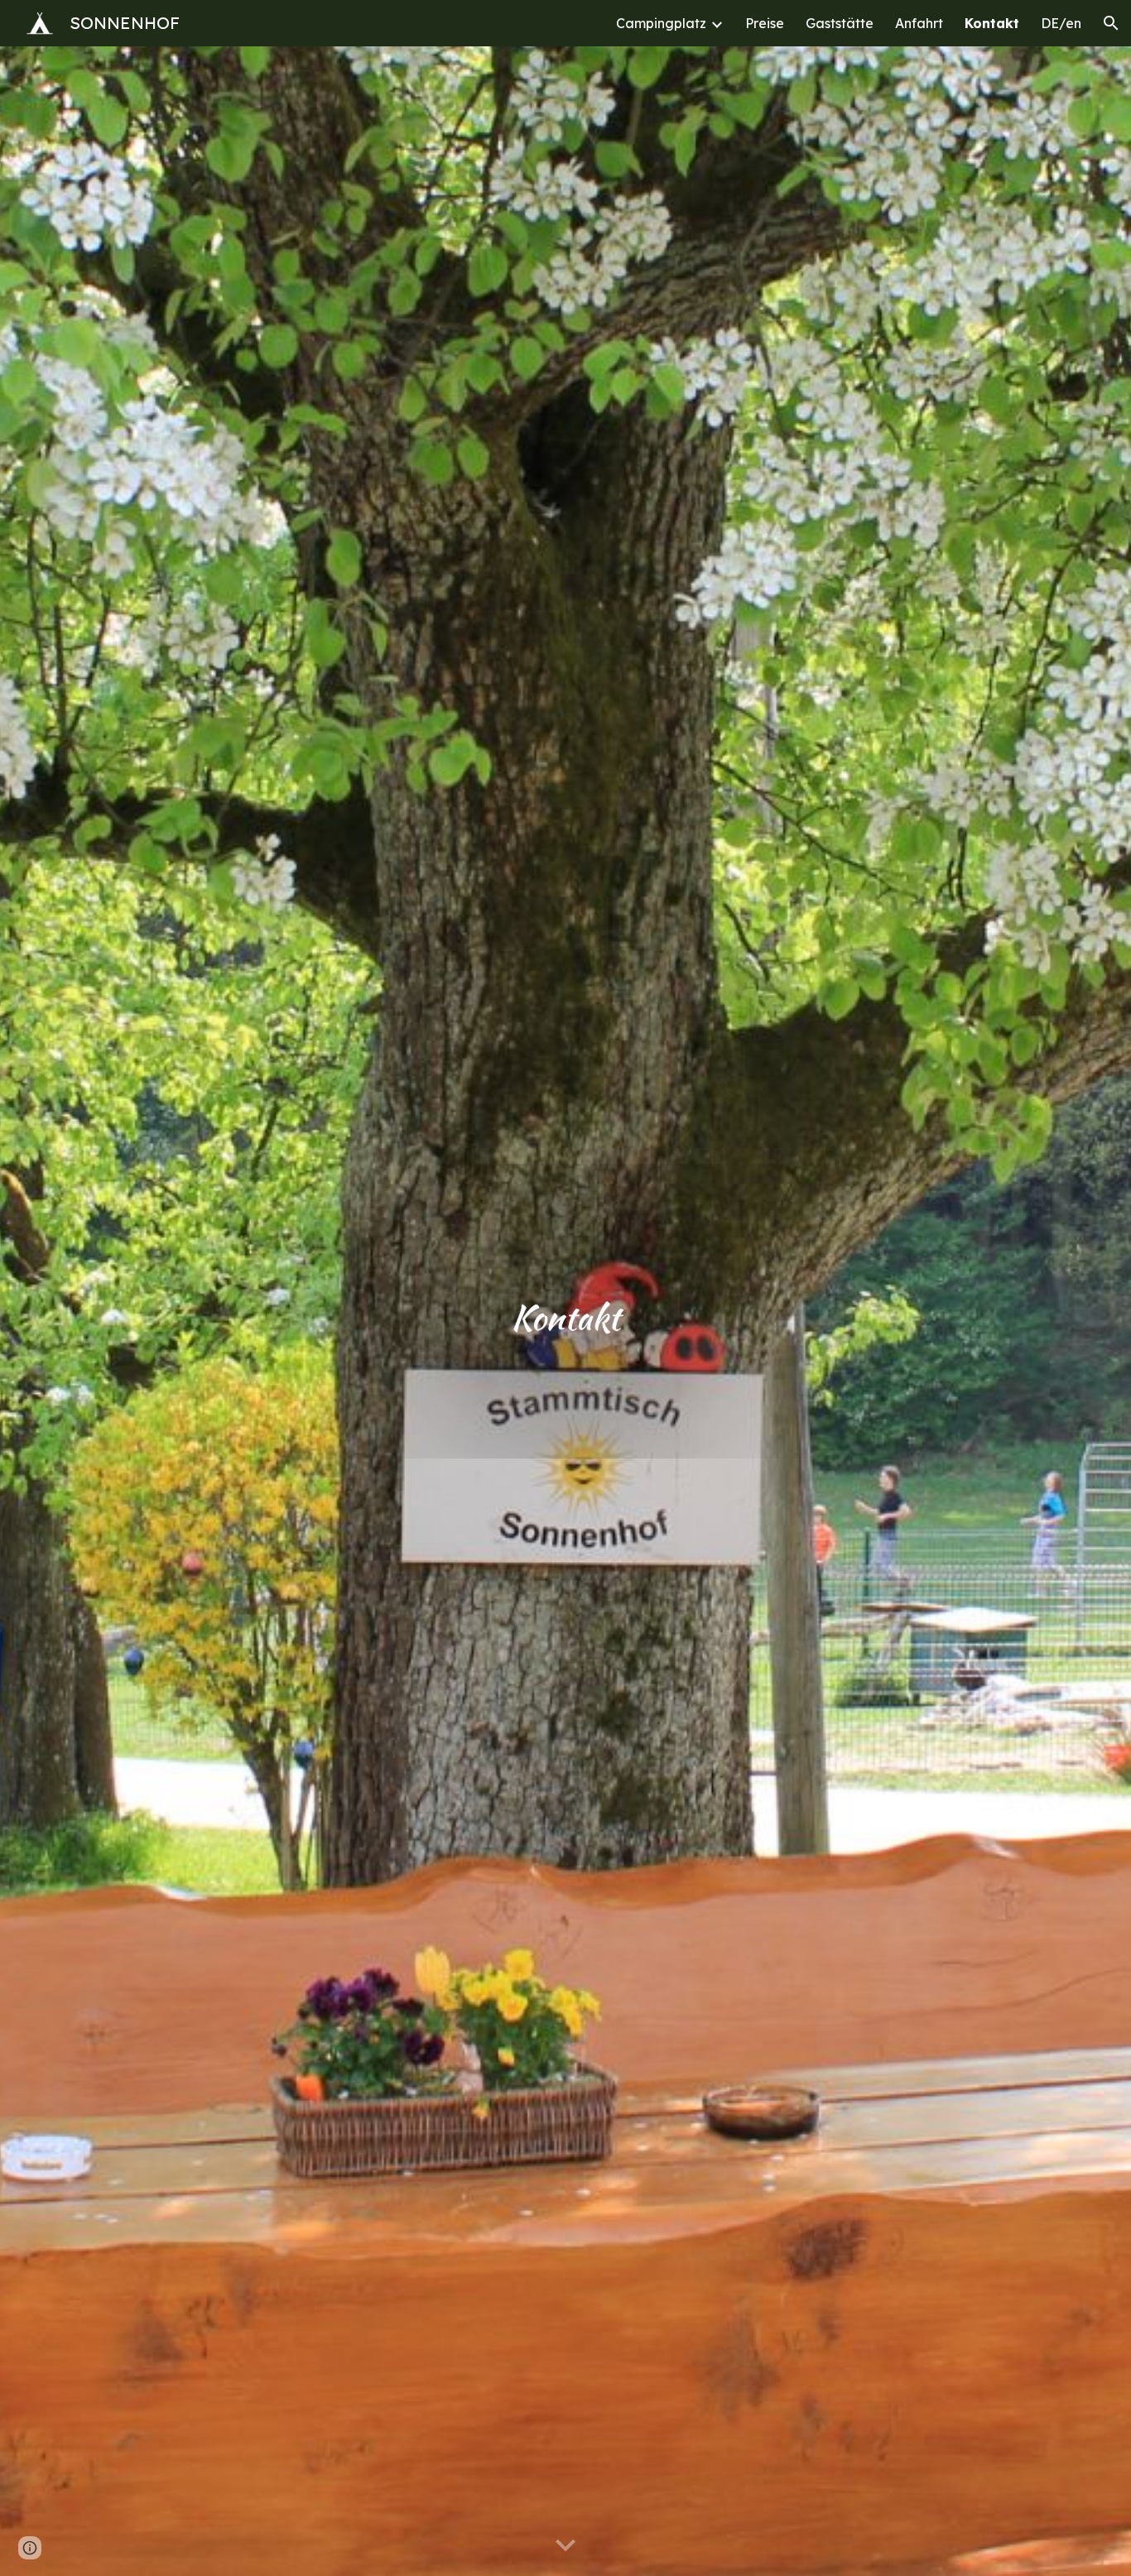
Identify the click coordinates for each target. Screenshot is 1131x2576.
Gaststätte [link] (840, 23)
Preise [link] (765, 23)
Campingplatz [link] (661, 23)
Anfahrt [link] (919, 23)
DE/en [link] (1061, 23)
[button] (1111, 23)
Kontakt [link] (992, 23)
